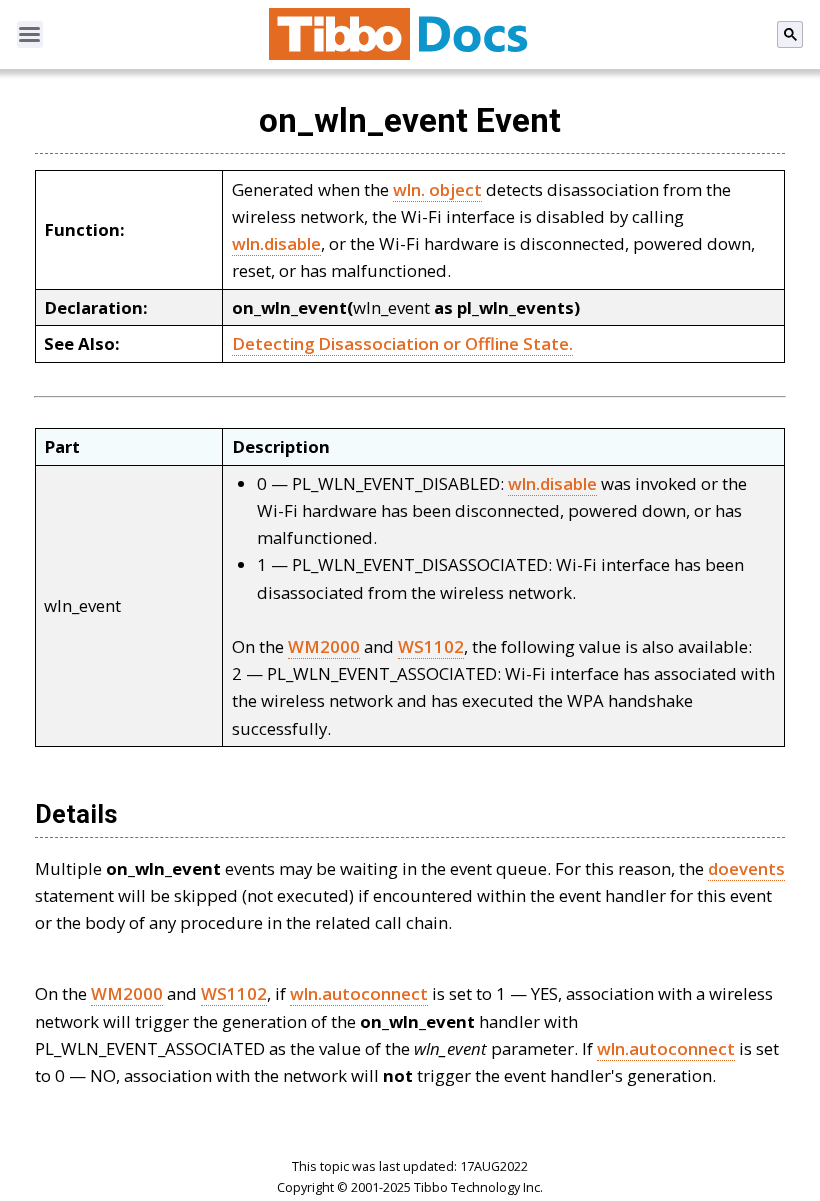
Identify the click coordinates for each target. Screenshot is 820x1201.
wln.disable (276, 243)
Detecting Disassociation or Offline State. (402, 343)
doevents (746, 868)
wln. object (437, 189)
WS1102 (431, 646)
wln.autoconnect (359, 993)
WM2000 (324, 646)
